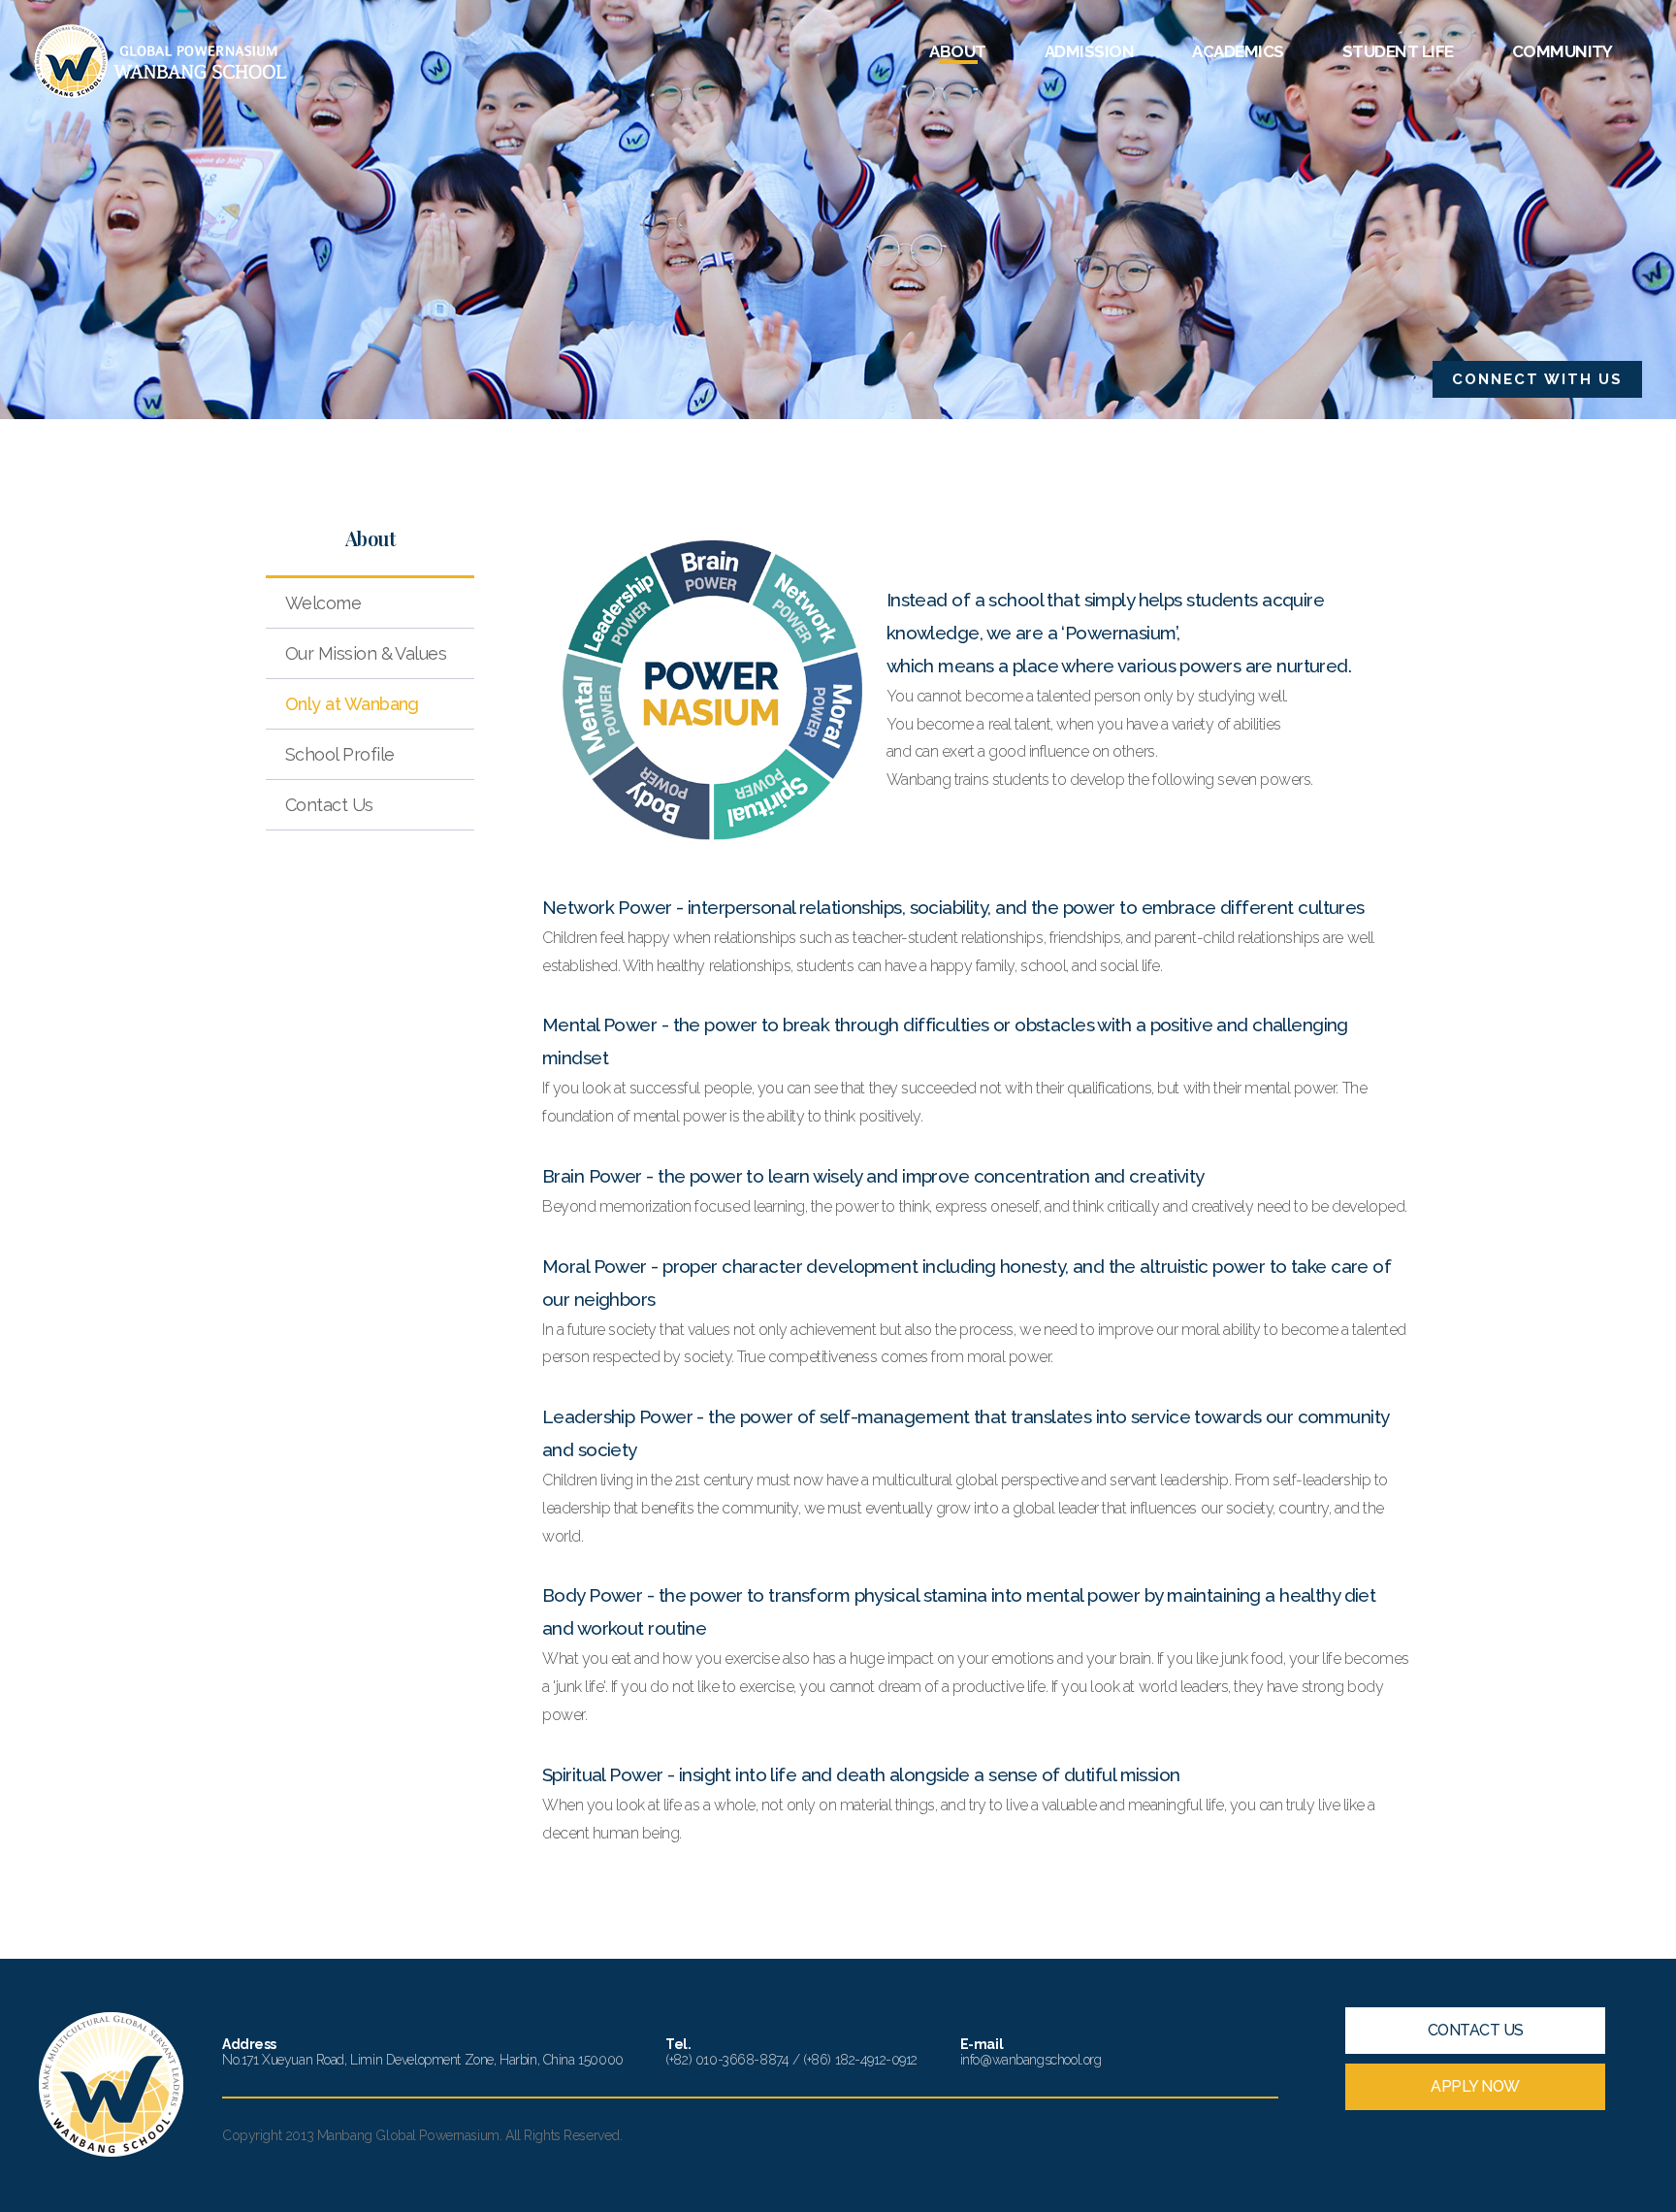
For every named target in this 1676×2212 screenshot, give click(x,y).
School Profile (339, 754)
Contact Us (329, 805)
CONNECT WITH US (1537, 379)
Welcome (323, 603)
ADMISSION (1089, 51)
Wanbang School (161, 62)
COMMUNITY (1563, 51)
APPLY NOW (1475, 2086)
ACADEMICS (1238, 51)
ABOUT (957, 51)
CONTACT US (1476, 2030)
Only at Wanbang (352, 704)
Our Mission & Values (366, 653)
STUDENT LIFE (1398, 51)
